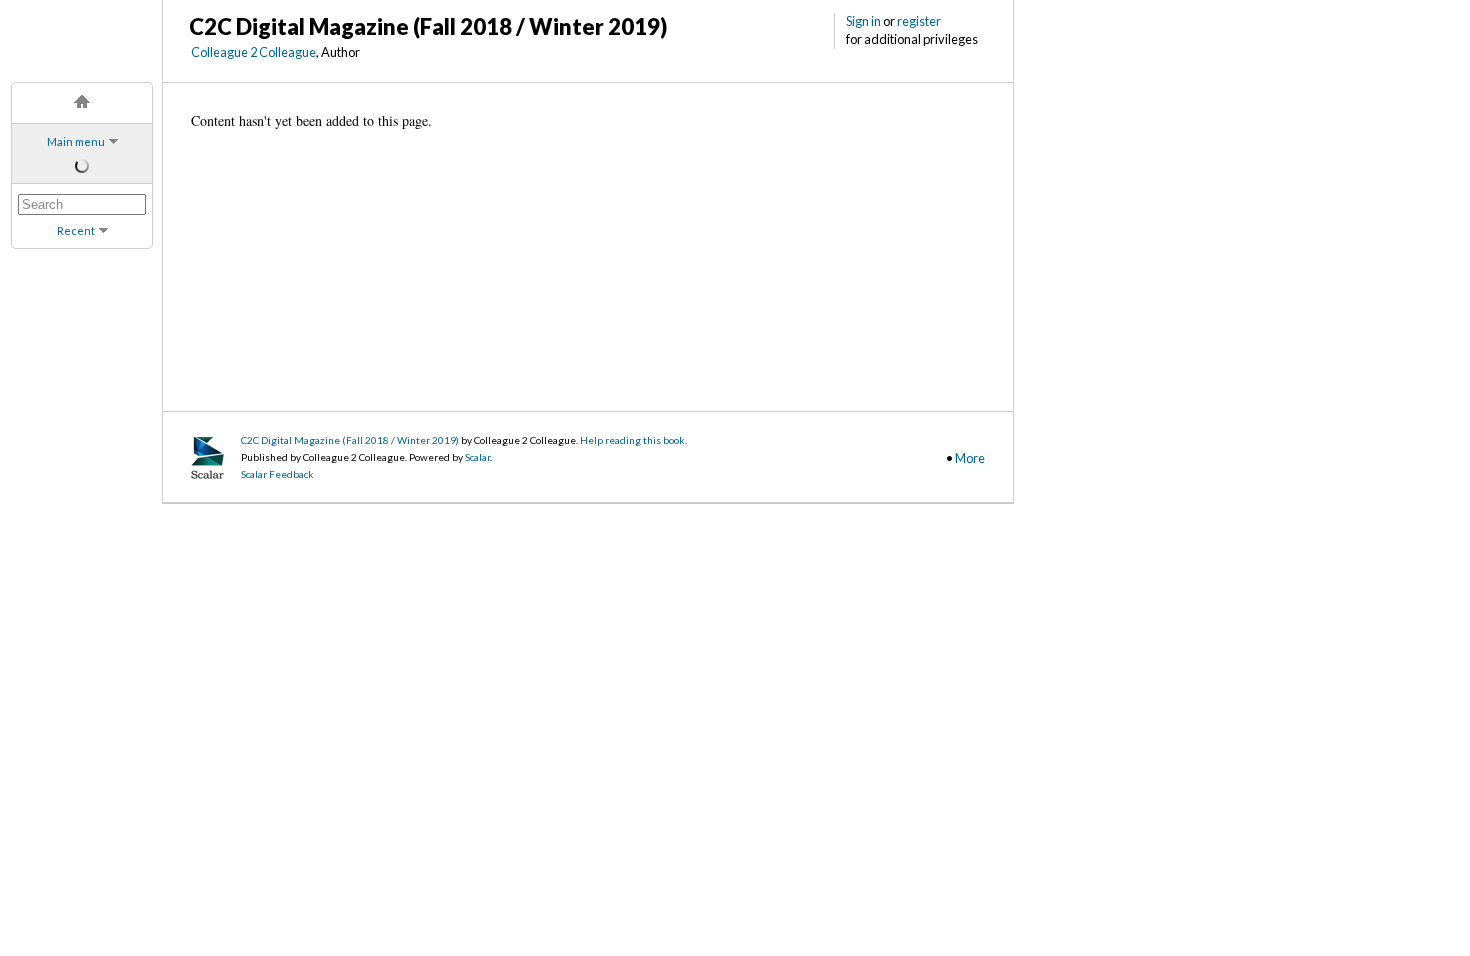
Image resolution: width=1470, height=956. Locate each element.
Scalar (477, 457)
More (970, 458)
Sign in (863, 21)
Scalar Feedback (277, 474)
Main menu (76, 141)
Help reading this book (632, 440)
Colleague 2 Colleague (253, 52)
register (919, 21)
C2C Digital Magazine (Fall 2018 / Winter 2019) (350, 440)
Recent (76, 230)
